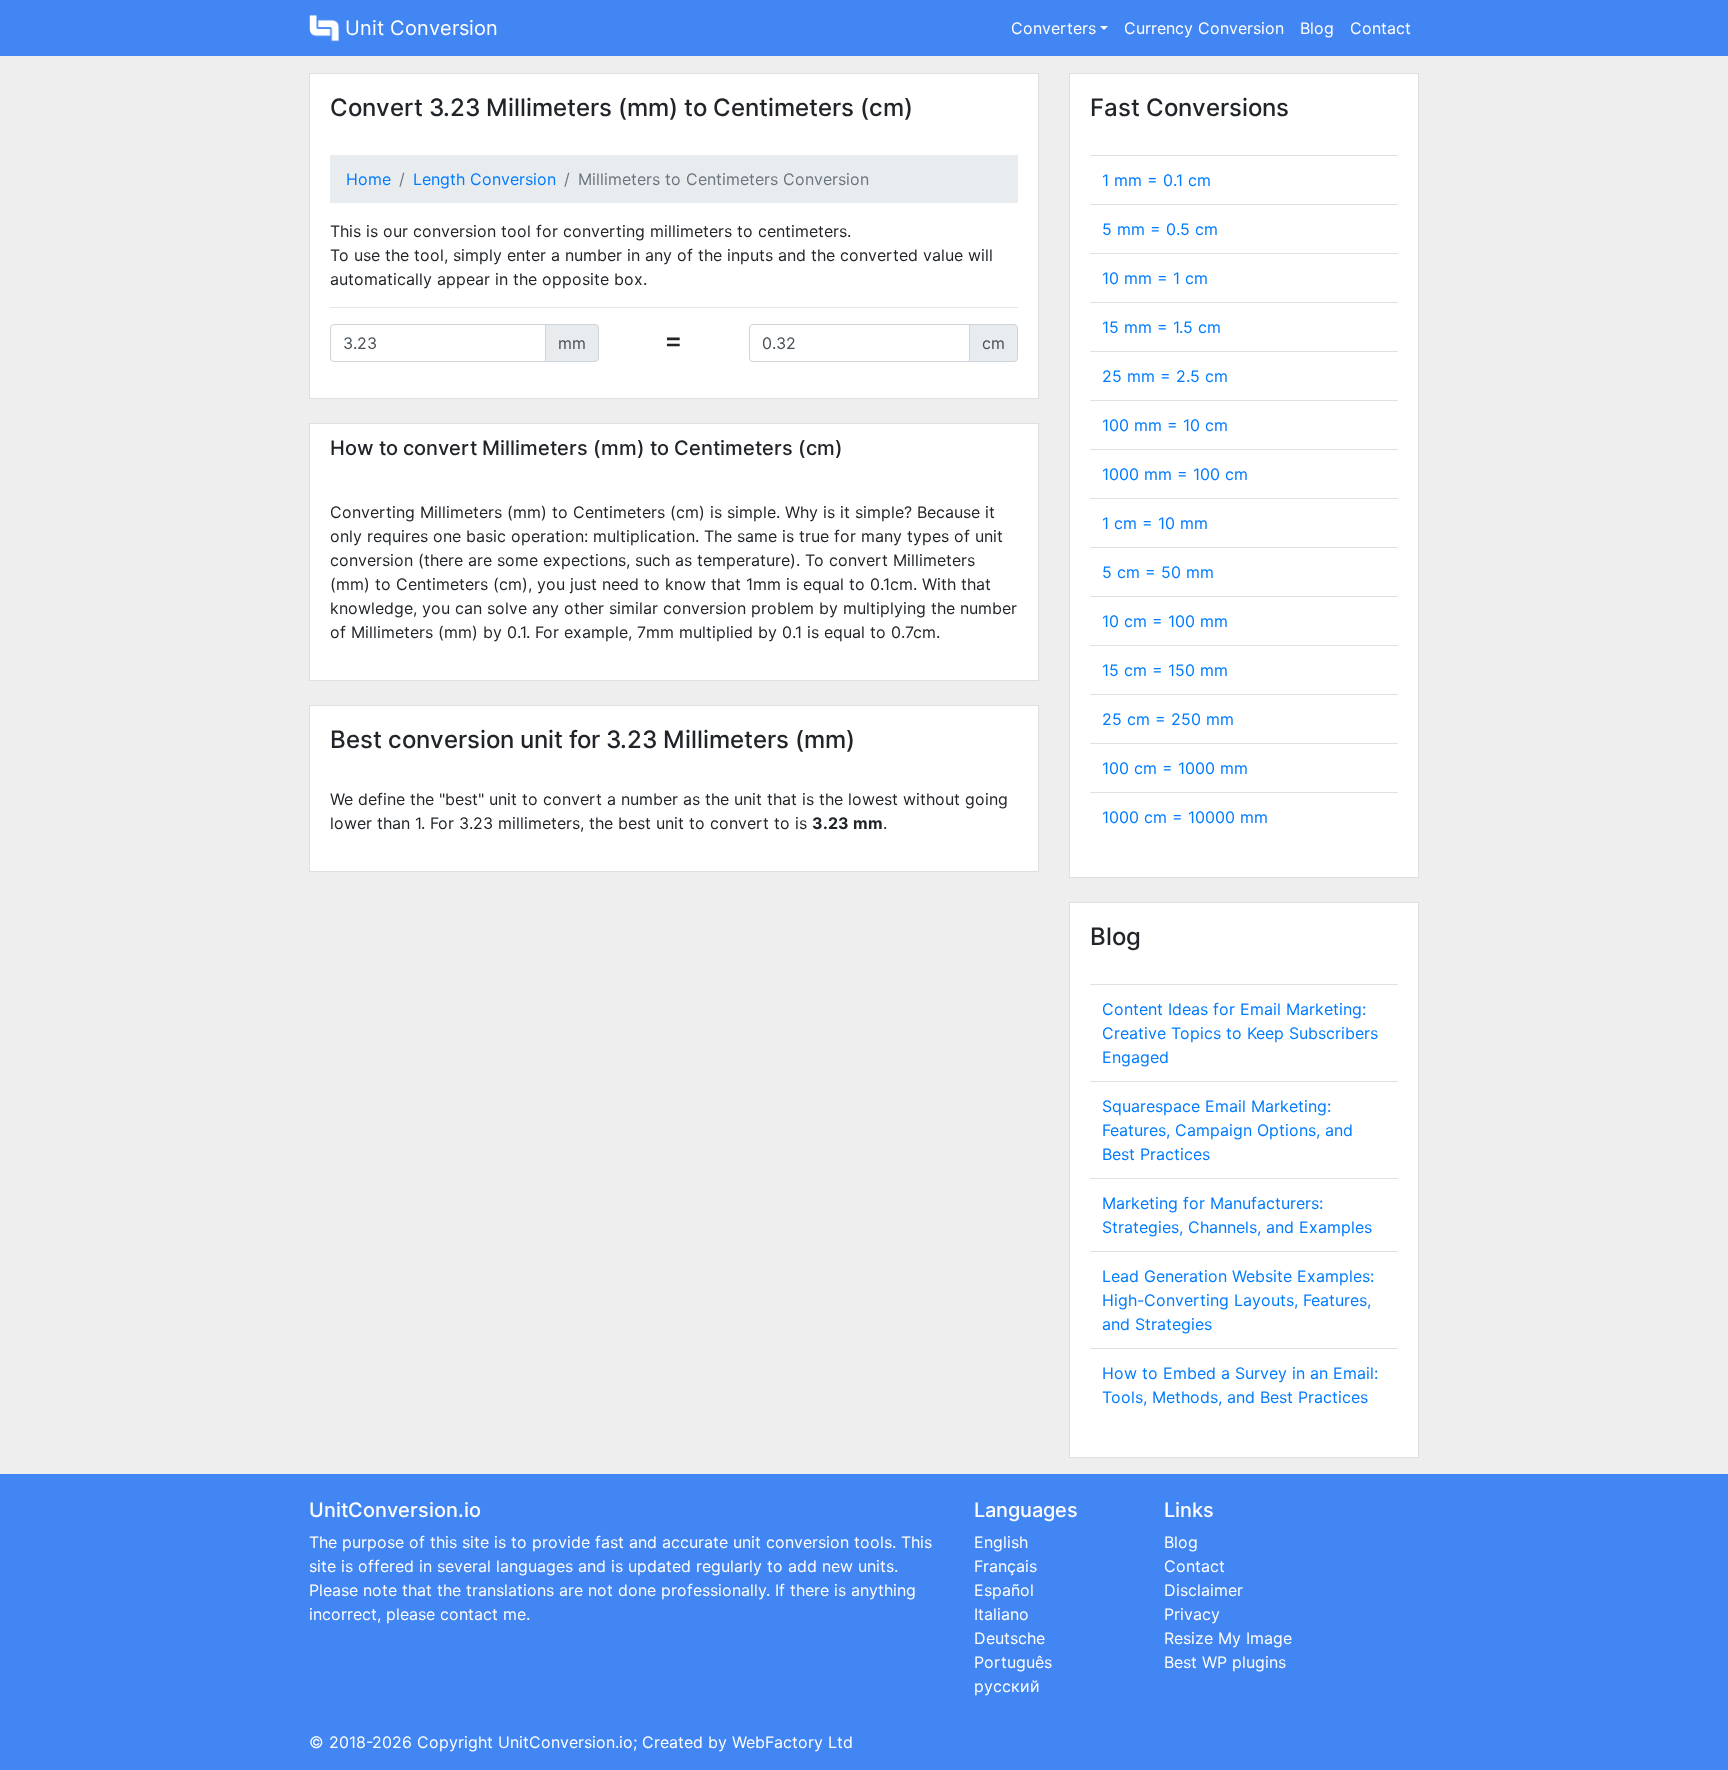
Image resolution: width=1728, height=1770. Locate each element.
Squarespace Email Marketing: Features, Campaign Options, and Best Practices (1227, 1130)
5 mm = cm (1160, 229)
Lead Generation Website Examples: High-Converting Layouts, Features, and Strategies (1238, 1300)
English (1001, 1542)
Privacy (1192, 1614)
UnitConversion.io (565, 1742)
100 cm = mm (1175, 768)
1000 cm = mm (1185, 817)
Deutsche (1009, 1638)
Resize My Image (1228, 1638)
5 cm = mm (1158, 572)
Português (1013, 1662)
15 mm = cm (1161, 327)
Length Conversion (484, 179)
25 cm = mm (1168, 719)
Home (368, 179)
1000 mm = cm (1175, 474)
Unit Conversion (418, 28)
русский (1007, 1686)
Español (1004, 1590)
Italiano (1001, 1614)
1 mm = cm (1156, 180)
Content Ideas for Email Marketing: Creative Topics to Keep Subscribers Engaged (1240, 1033)
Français (1005, 1566)
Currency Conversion (1204, 28)
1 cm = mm (1155, 523)
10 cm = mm (1165, 621)
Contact (1380, 28)
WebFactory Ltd (792, 1742)
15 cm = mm (1165, 670)
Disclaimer (1203, 1590)
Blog (1317, 28)
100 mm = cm (1165, 425)
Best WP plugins (1225, 1662)
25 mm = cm (1165, 376)
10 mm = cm (1155, 278)
